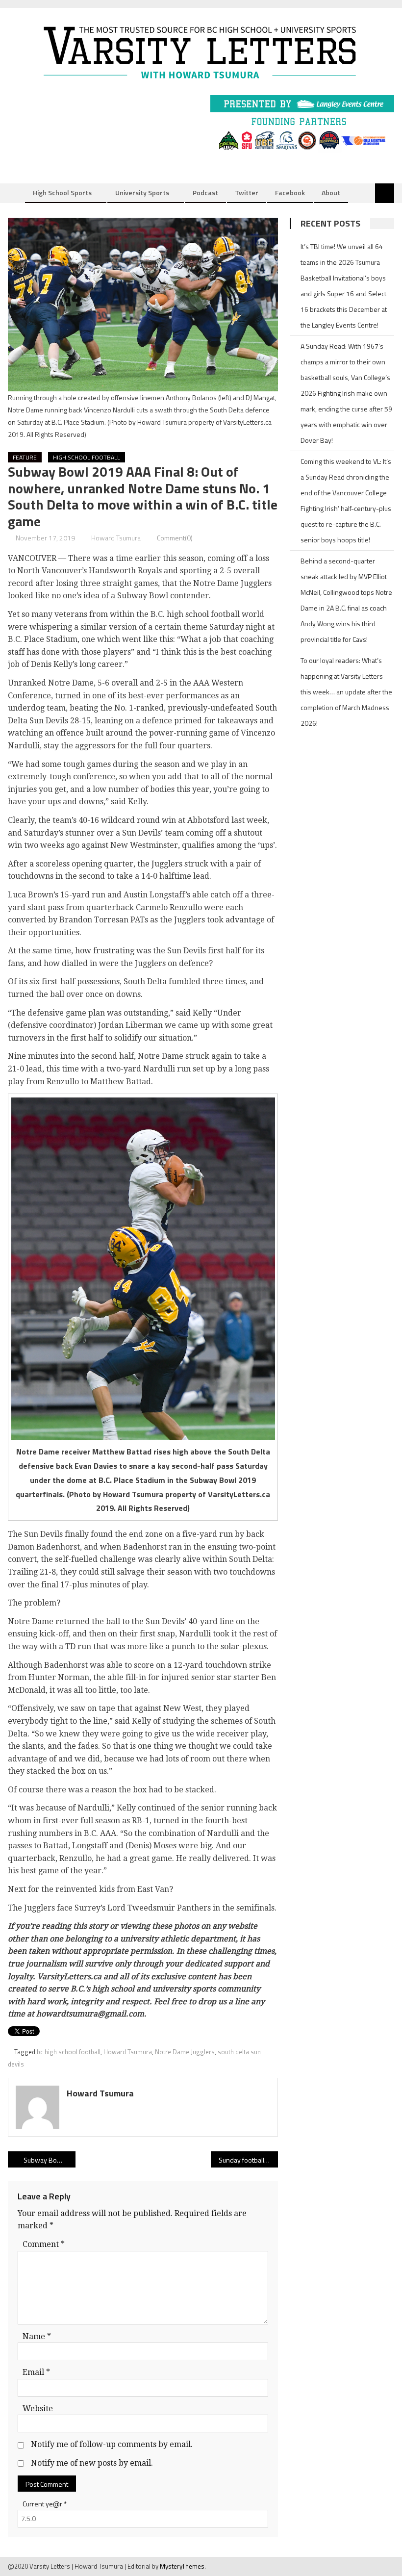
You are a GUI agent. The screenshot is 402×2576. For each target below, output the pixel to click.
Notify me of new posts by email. (92, 2463)
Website (38, 2409)
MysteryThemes (182, 2566)
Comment (44, 2244)
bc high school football (69, 2052)
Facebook (290, 192)
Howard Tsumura (116, 538)
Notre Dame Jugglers (185, 2052)
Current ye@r (45, 2504)
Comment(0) (175, 538)
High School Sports (62, 192)
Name (37, 2336)
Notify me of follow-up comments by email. (112, 2444)
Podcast (205, 192)
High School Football (87, 457)
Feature (25, 457)
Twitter (247, 192)
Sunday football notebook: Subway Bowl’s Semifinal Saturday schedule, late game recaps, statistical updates (249, 2160)
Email (36, 2372)
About (331, 192)
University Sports (142, 192)
